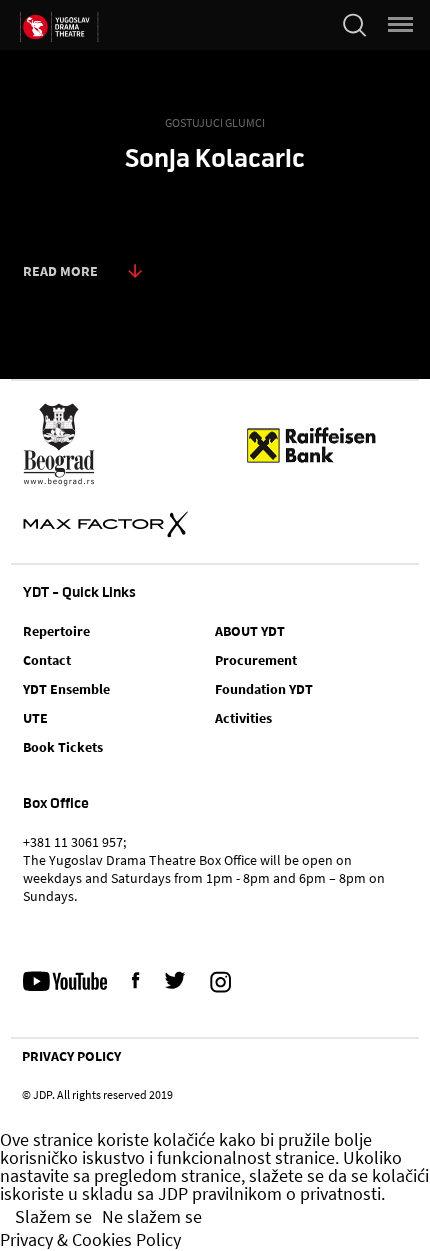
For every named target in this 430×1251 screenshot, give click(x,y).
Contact (47, 660)
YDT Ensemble (66, 689)
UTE (35, 718)
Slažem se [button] (53, 1217)
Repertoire (56, 631)
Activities (243, 718)
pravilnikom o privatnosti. (288, 1194)
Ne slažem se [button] (152, 1217)
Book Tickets (63, 747)
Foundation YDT (264, 689)
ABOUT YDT (250, 631)
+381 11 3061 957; (74, 842)
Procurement (256, 660)
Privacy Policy (71, 1056)
